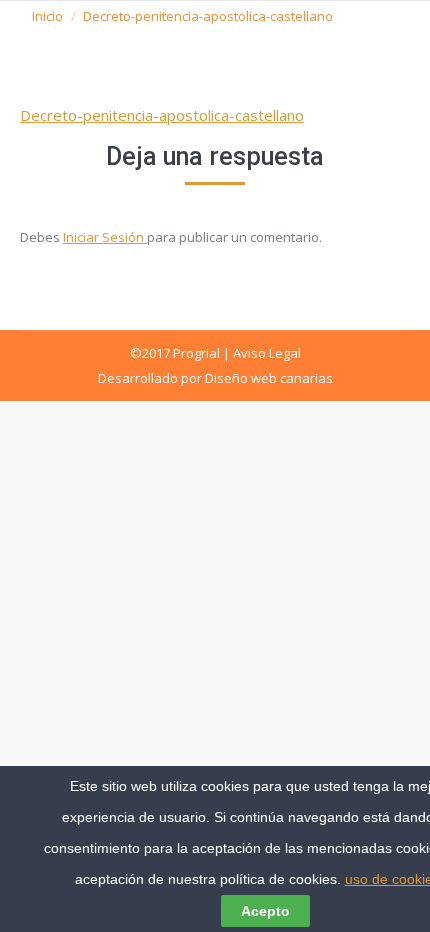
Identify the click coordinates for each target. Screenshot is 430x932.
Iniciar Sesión (105, 237)
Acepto (265, 911)
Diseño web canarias (269, 378)
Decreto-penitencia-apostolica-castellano (162, 115)
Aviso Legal (267, 353)
